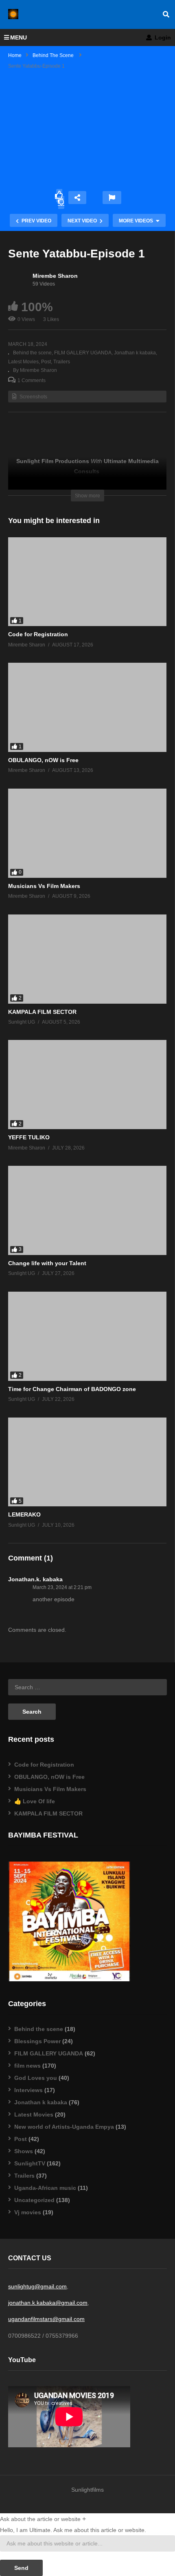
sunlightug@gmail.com (37, 2286)
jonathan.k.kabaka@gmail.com (48, 2303)
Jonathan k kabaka (135, 353)
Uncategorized (34, 2200)
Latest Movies (34, 2114)
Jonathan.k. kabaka (35, 1579)
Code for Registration (38, 634)
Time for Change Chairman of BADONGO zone (72, 1389)
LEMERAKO (24, 1514)
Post (46, 362)
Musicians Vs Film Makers (44, 886)
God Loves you (36, 2078)
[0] (61, 202)
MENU (19, 37)
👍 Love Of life (35, 1801)
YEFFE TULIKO (29, 1137)
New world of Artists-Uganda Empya (64, 2127)
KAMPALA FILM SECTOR (42, 1012)
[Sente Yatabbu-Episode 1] (87, 582)
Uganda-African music (45, 2188)
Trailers (62, 362)
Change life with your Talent (47, 1263)
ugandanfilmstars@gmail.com (46, 2319)
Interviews (28, 2090)
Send (21, 2568)
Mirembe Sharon (55, 276)
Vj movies (28, 2212)
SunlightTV (30, 2163)
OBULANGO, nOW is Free (43, 760)
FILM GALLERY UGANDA (83, 353)
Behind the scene (32, 353)
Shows (24, 2151)
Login (162, 37)
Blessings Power (37, 2041)
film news (27, 2066)
